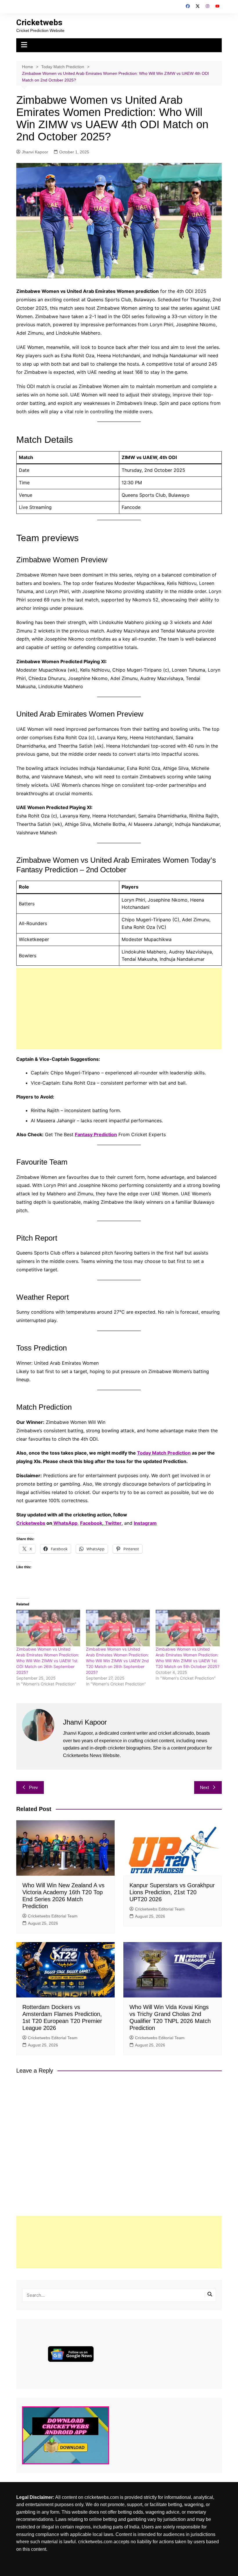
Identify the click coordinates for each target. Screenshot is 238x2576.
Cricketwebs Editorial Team (53, 1916)
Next (204, 1787)
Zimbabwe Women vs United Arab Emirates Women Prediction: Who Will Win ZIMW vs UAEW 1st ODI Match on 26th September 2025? (48, 1661)
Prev (34, 1787)
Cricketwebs (39, 22)
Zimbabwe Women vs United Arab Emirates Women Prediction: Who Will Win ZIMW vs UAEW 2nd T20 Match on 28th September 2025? (117, 1661)
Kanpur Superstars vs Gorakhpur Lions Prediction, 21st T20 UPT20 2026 (172, 1892)
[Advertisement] (119, 1009)
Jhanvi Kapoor (35, 152)
